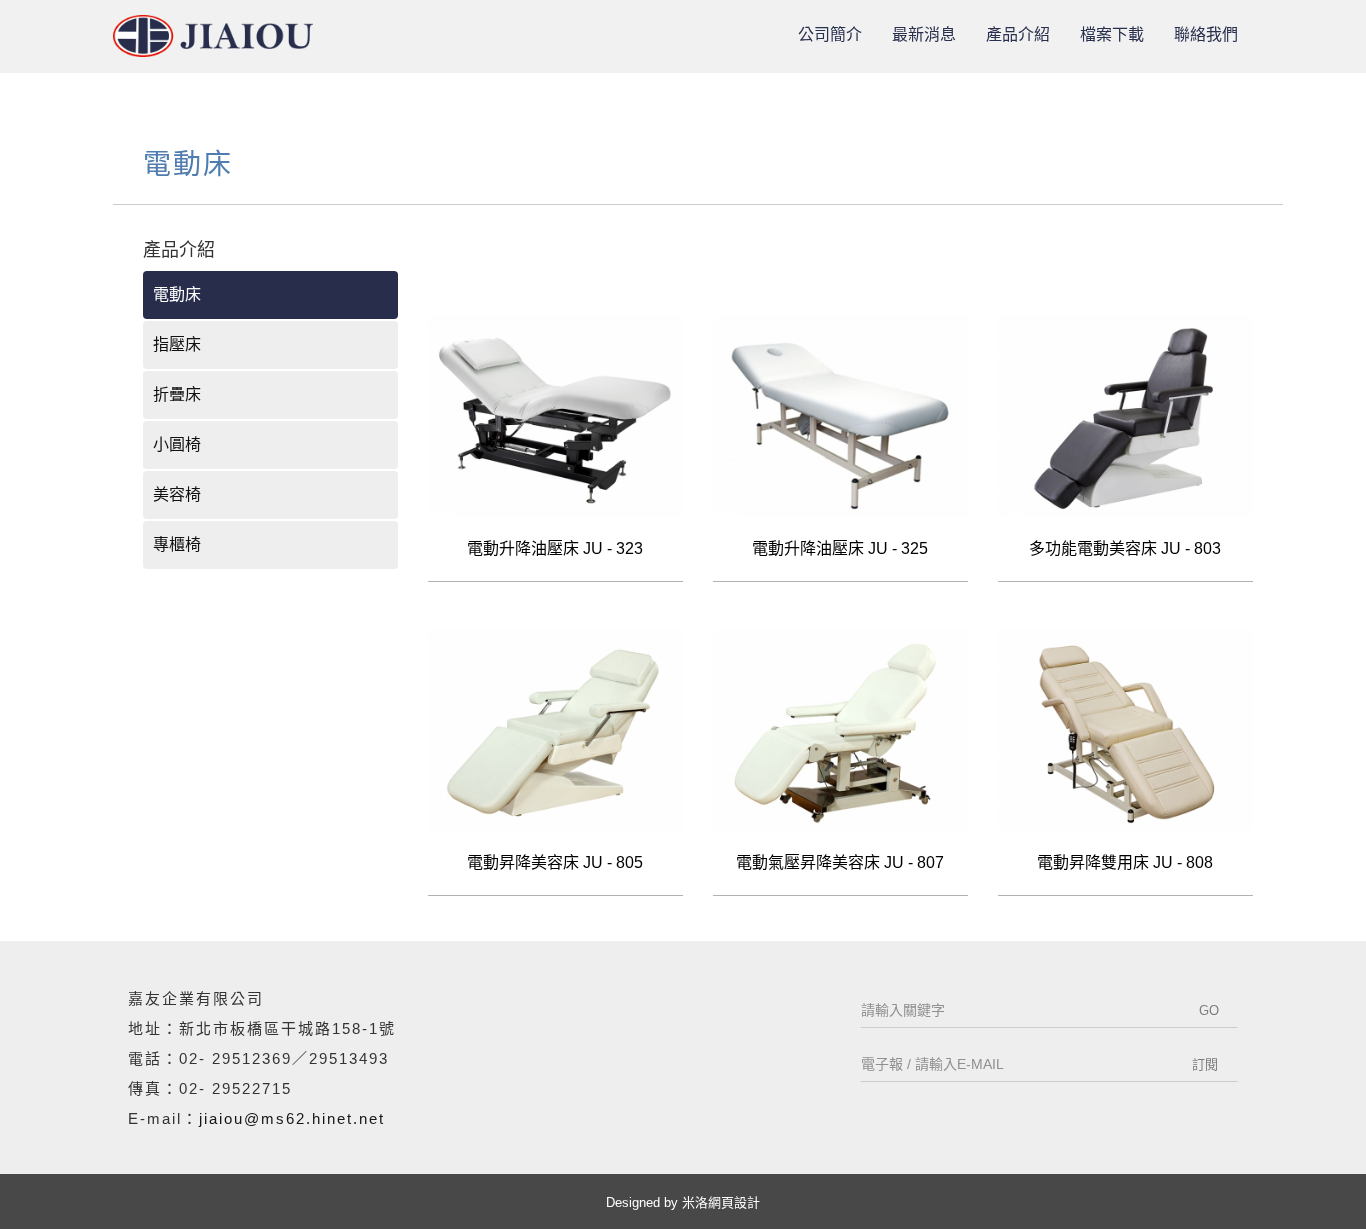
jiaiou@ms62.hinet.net (292, 1118)
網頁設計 (734, 1202)
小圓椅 (177, 444)
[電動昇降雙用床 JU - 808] (1125, 729)
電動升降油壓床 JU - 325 (840, 548)
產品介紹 (1018, 34)
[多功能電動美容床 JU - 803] (1125, 415)
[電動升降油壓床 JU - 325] (840, 415)
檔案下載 (1112, 34)
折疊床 (177, 394)
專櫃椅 (177, 544)
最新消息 (924, 34)
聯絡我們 (1206, 34)
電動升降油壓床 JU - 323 (555, 548)
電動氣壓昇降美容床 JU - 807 (840, 862)
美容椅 (177, 494)
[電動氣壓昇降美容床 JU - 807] (840, 729)
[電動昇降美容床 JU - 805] (555, 729)
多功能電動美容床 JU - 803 (1125, 548)
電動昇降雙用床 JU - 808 (1125, 862)
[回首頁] (213, 36)
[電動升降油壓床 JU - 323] (555, 415)
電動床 (177, 294)
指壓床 (177, 344)
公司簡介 (830, 34)
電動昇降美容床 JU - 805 (555, 862)
